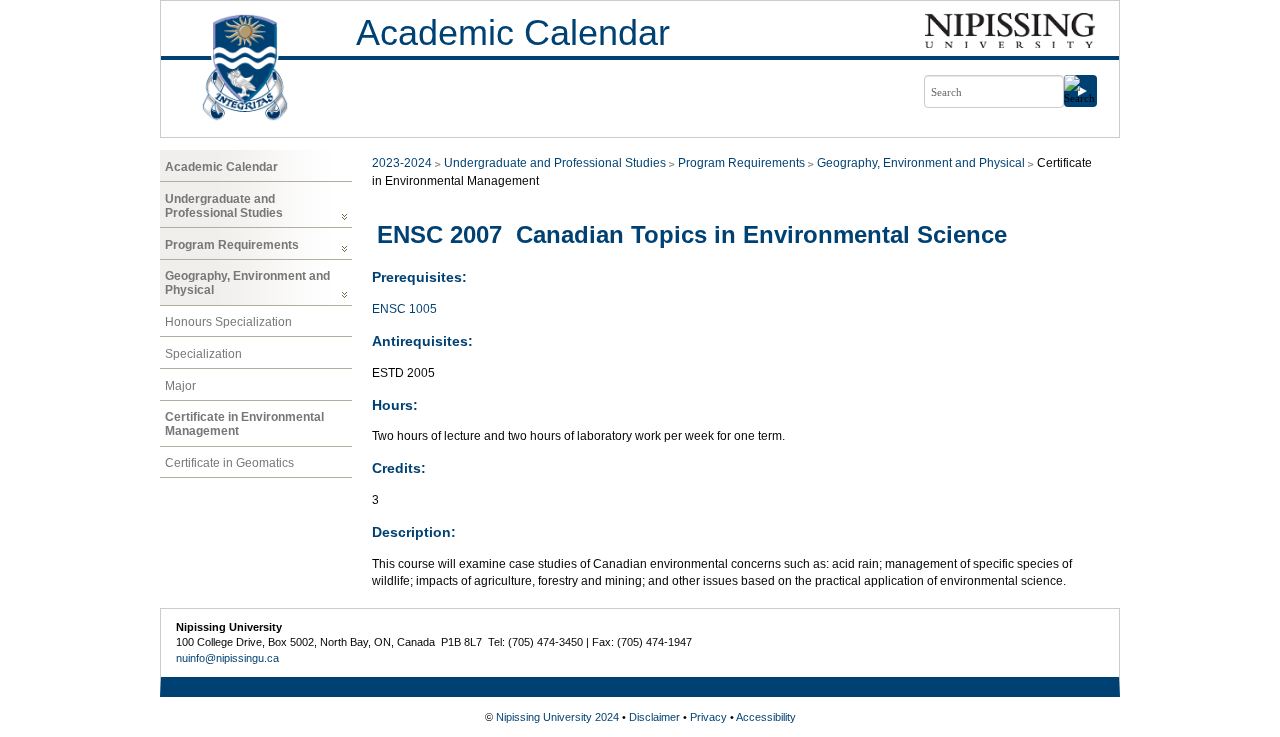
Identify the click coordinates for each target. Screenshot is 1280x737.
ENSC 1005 (404, 309)
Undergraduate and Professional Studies (224, 206)
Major (180, 386)
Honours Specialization (228, 322)
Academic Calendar (513, 32)
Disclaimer (654, 717)
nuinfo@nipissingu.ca (227, 658)
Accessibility (766, 717)
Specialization (203, 354)
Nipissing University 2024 (557, 717)
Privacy (708, 717)
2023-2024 (402, 163)
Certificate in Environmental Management (244, 424)
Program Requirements (232, 245)
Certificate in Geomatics (229, 463)
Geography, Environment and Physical (247, 283)
